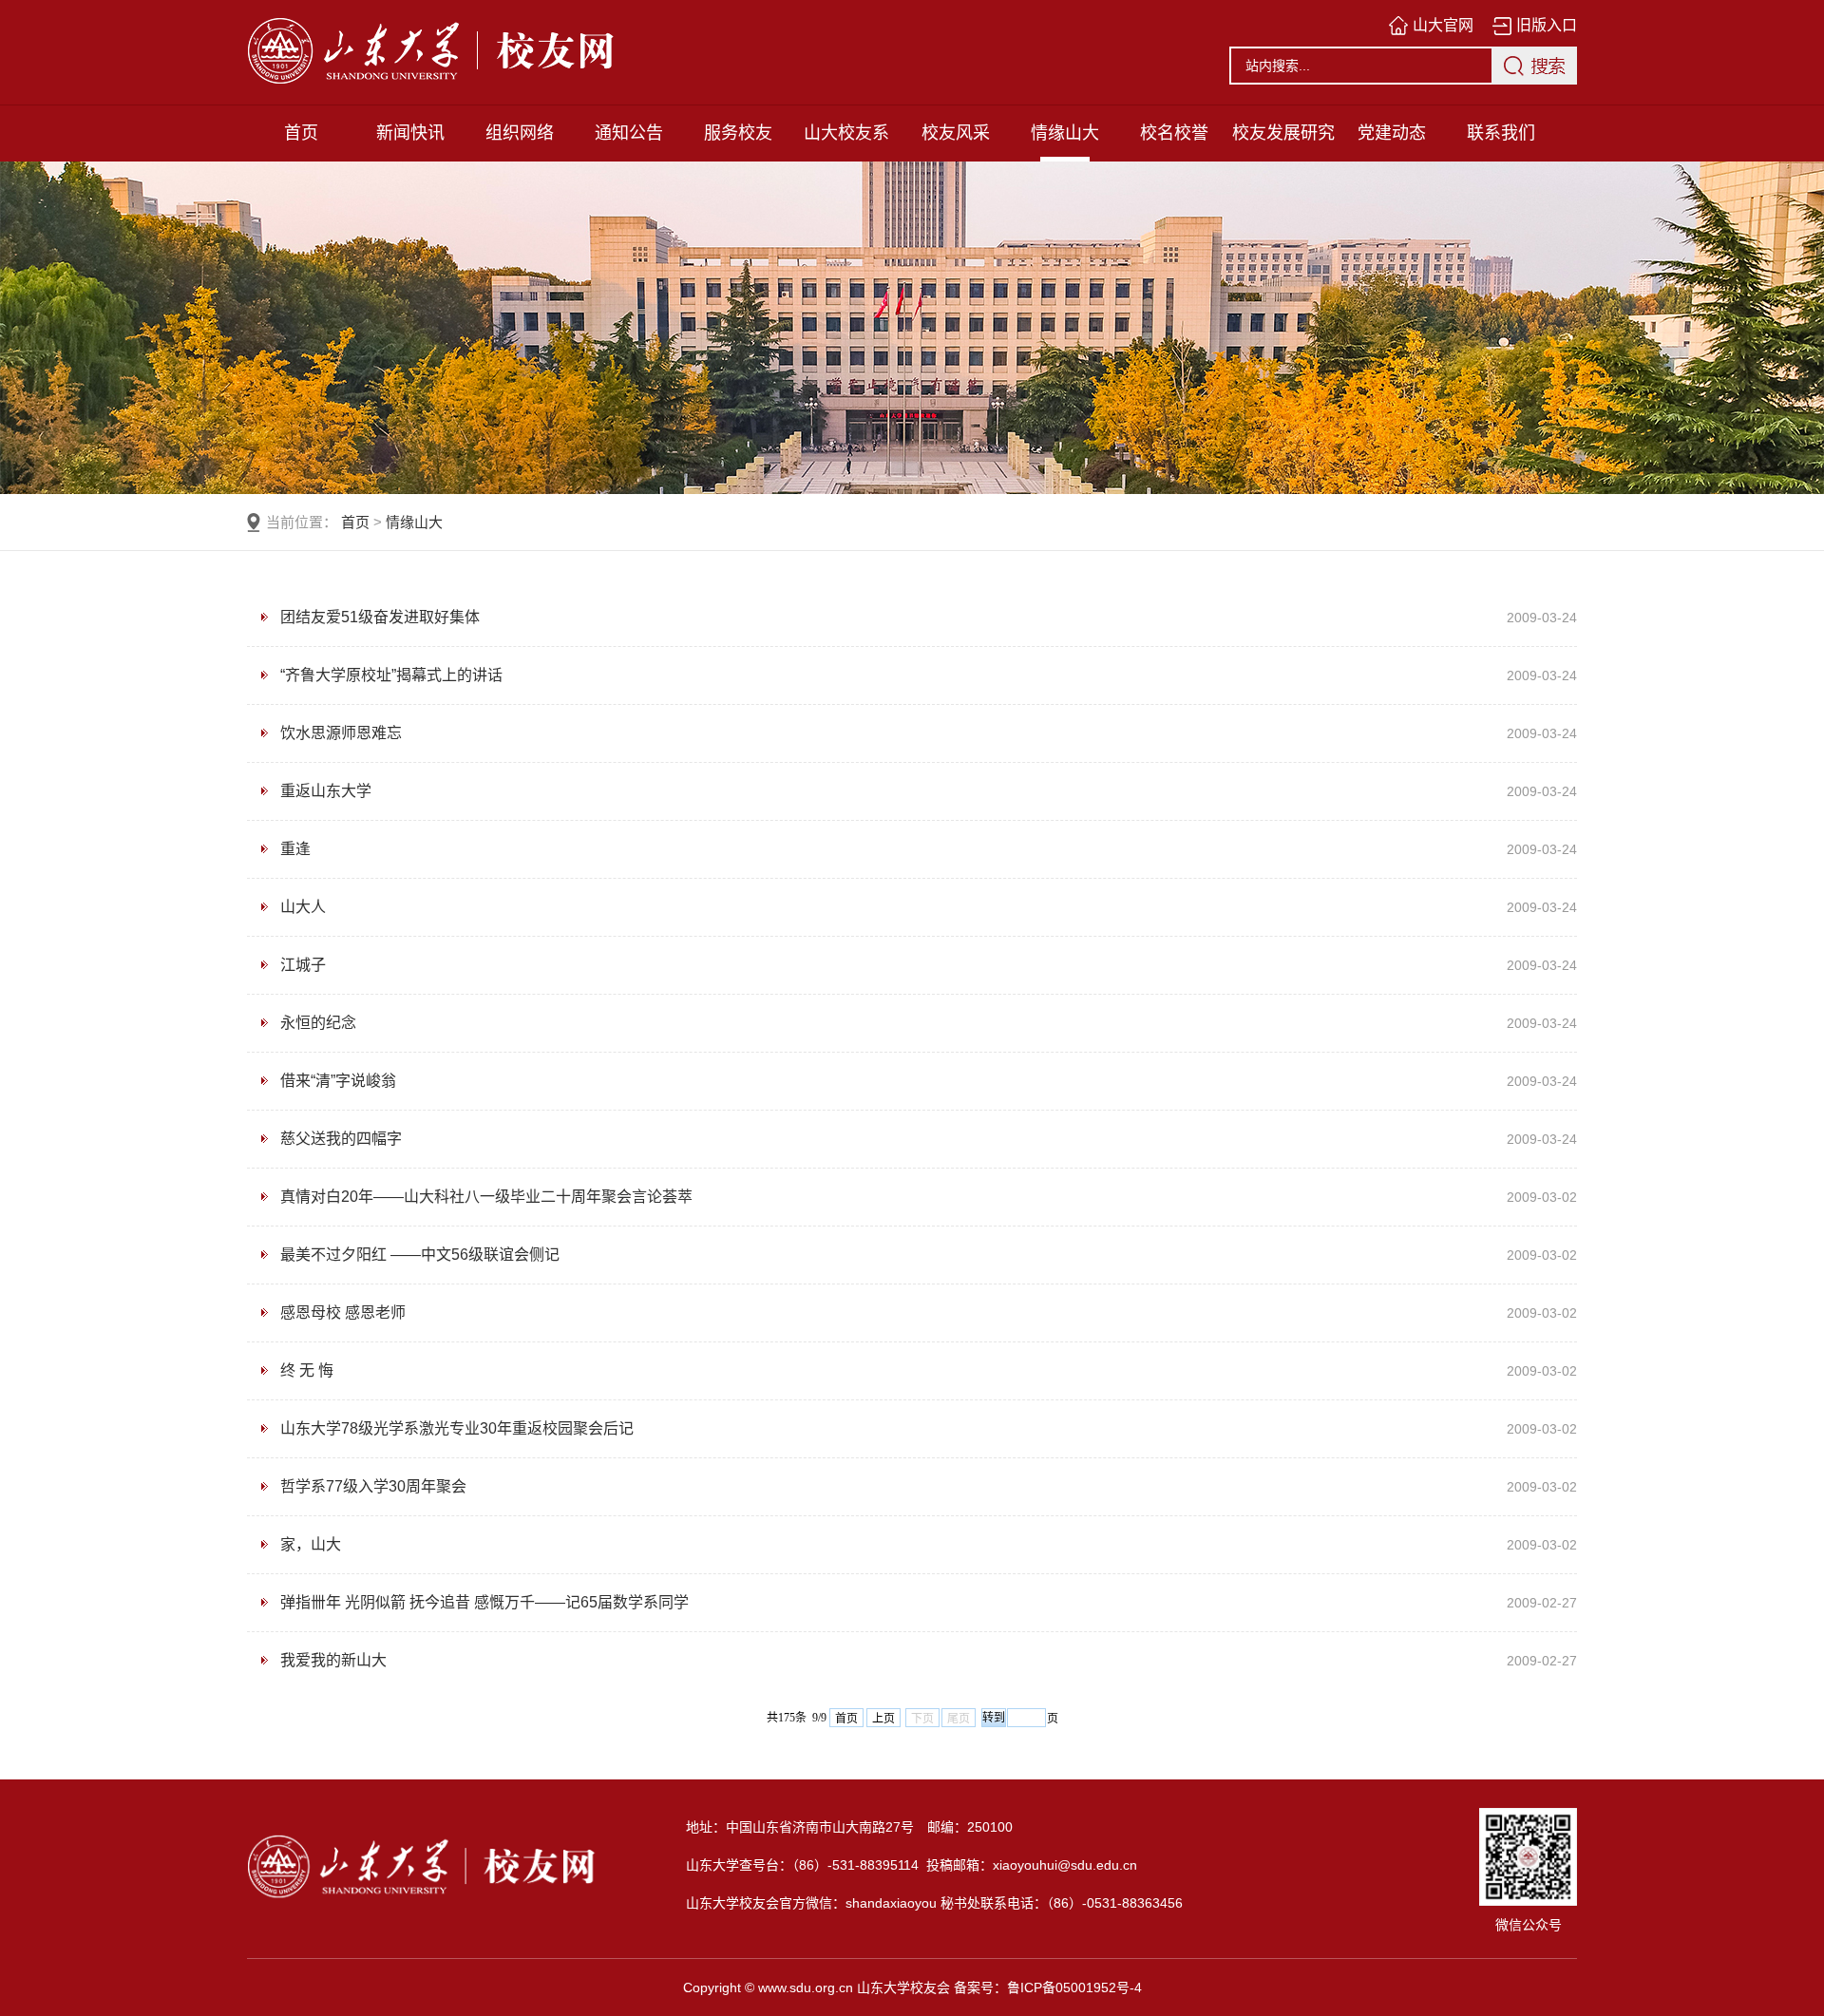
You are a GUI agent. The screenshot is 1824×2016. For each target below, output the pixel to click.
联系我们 (1501, 133)
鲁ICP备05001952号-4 (1074, 1987)
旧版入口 (1547, 25)
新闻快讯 (410, 133)
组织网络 (520, 133)
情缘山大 (1065, 133)
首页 (301, 133)
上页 (883, 1719)
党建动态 (1392, 133)
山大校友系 (846, 133)
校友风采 (956, 133)
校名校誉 (1174, 133)
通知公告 (629, 133)
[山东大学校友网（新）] (513, 52)
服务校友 (738, 133)
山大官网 (1443, 25)
